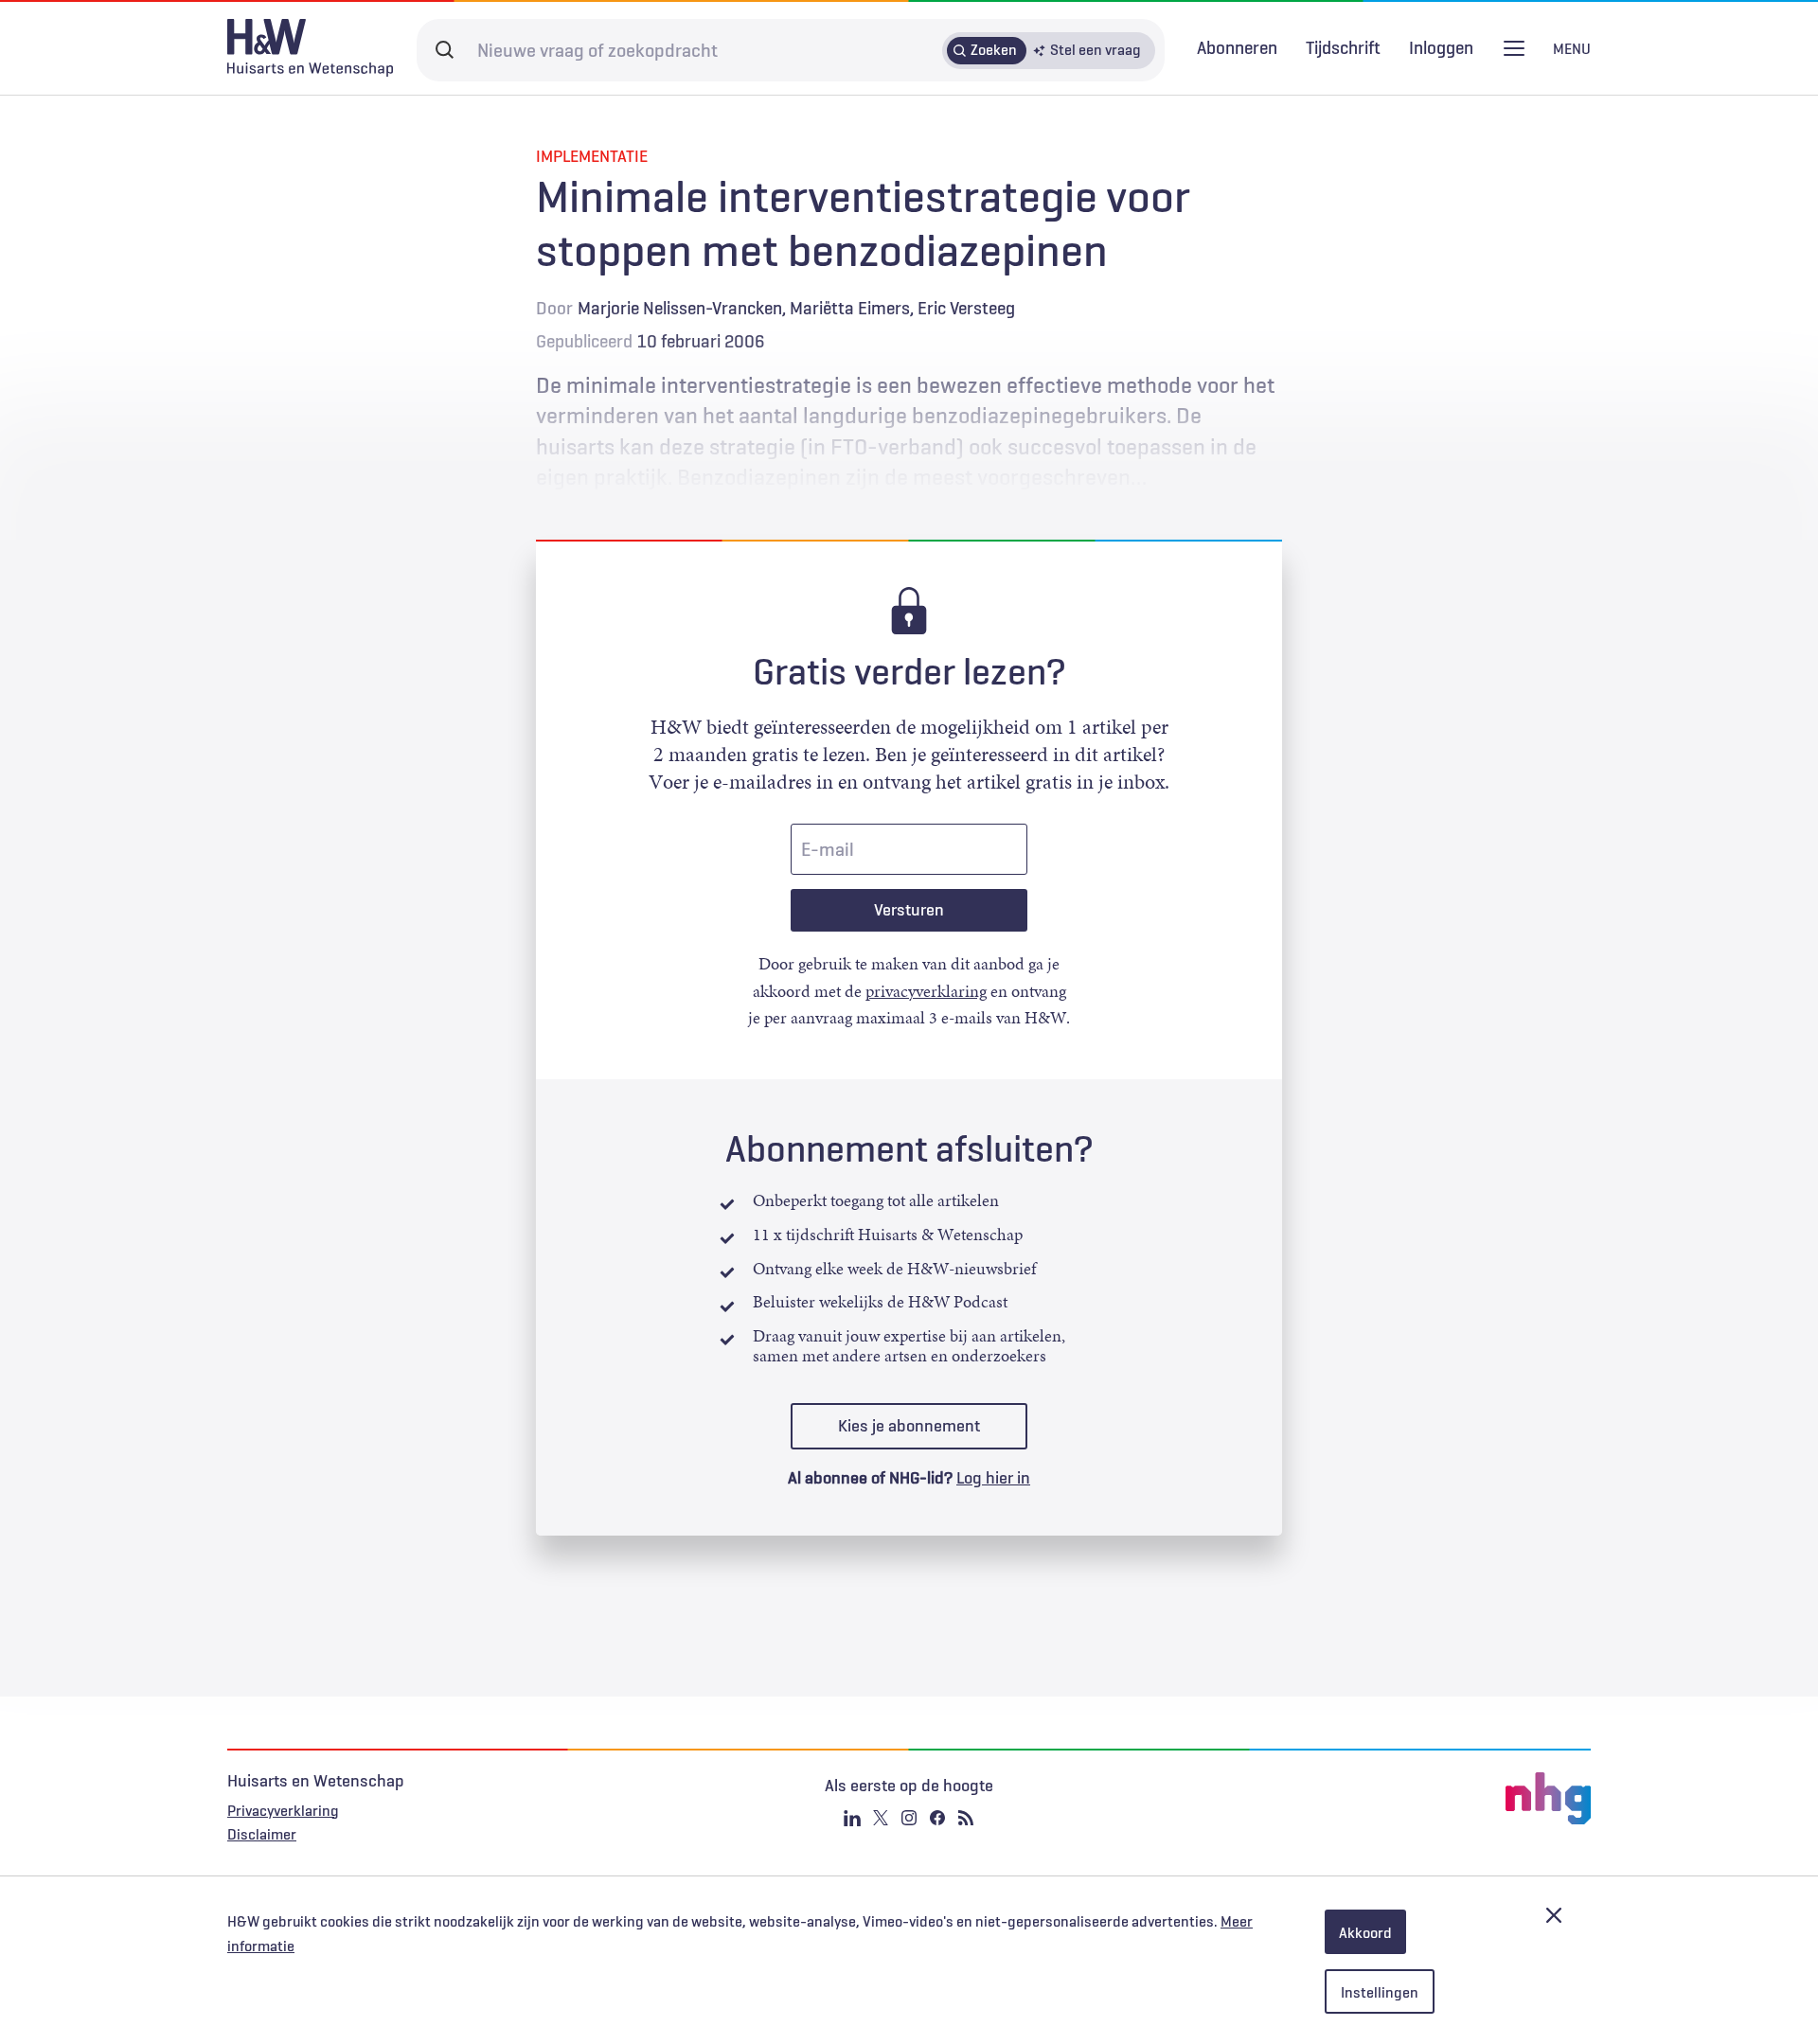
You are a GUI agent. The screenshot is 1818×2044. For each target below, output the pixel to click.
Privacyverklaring (283, 1810)
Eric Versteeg (966, 308)
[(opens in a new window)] (1363, 1799)
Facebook (937, 1818)
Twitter (881, 1818)
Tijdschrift (1343, 47)
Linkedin (852, 1818)
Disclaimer (262, 1834)
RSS (966, 1818)
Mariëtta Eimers (850, 308)
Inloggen (1441, 48)
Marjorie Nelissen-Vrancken (680, 308)
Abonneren (1237, 47)
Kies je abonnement (909, 1426)
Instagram (909, 1818)
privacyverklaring (926, 991)
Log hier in (993, 1478)
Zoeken (994, 49)
